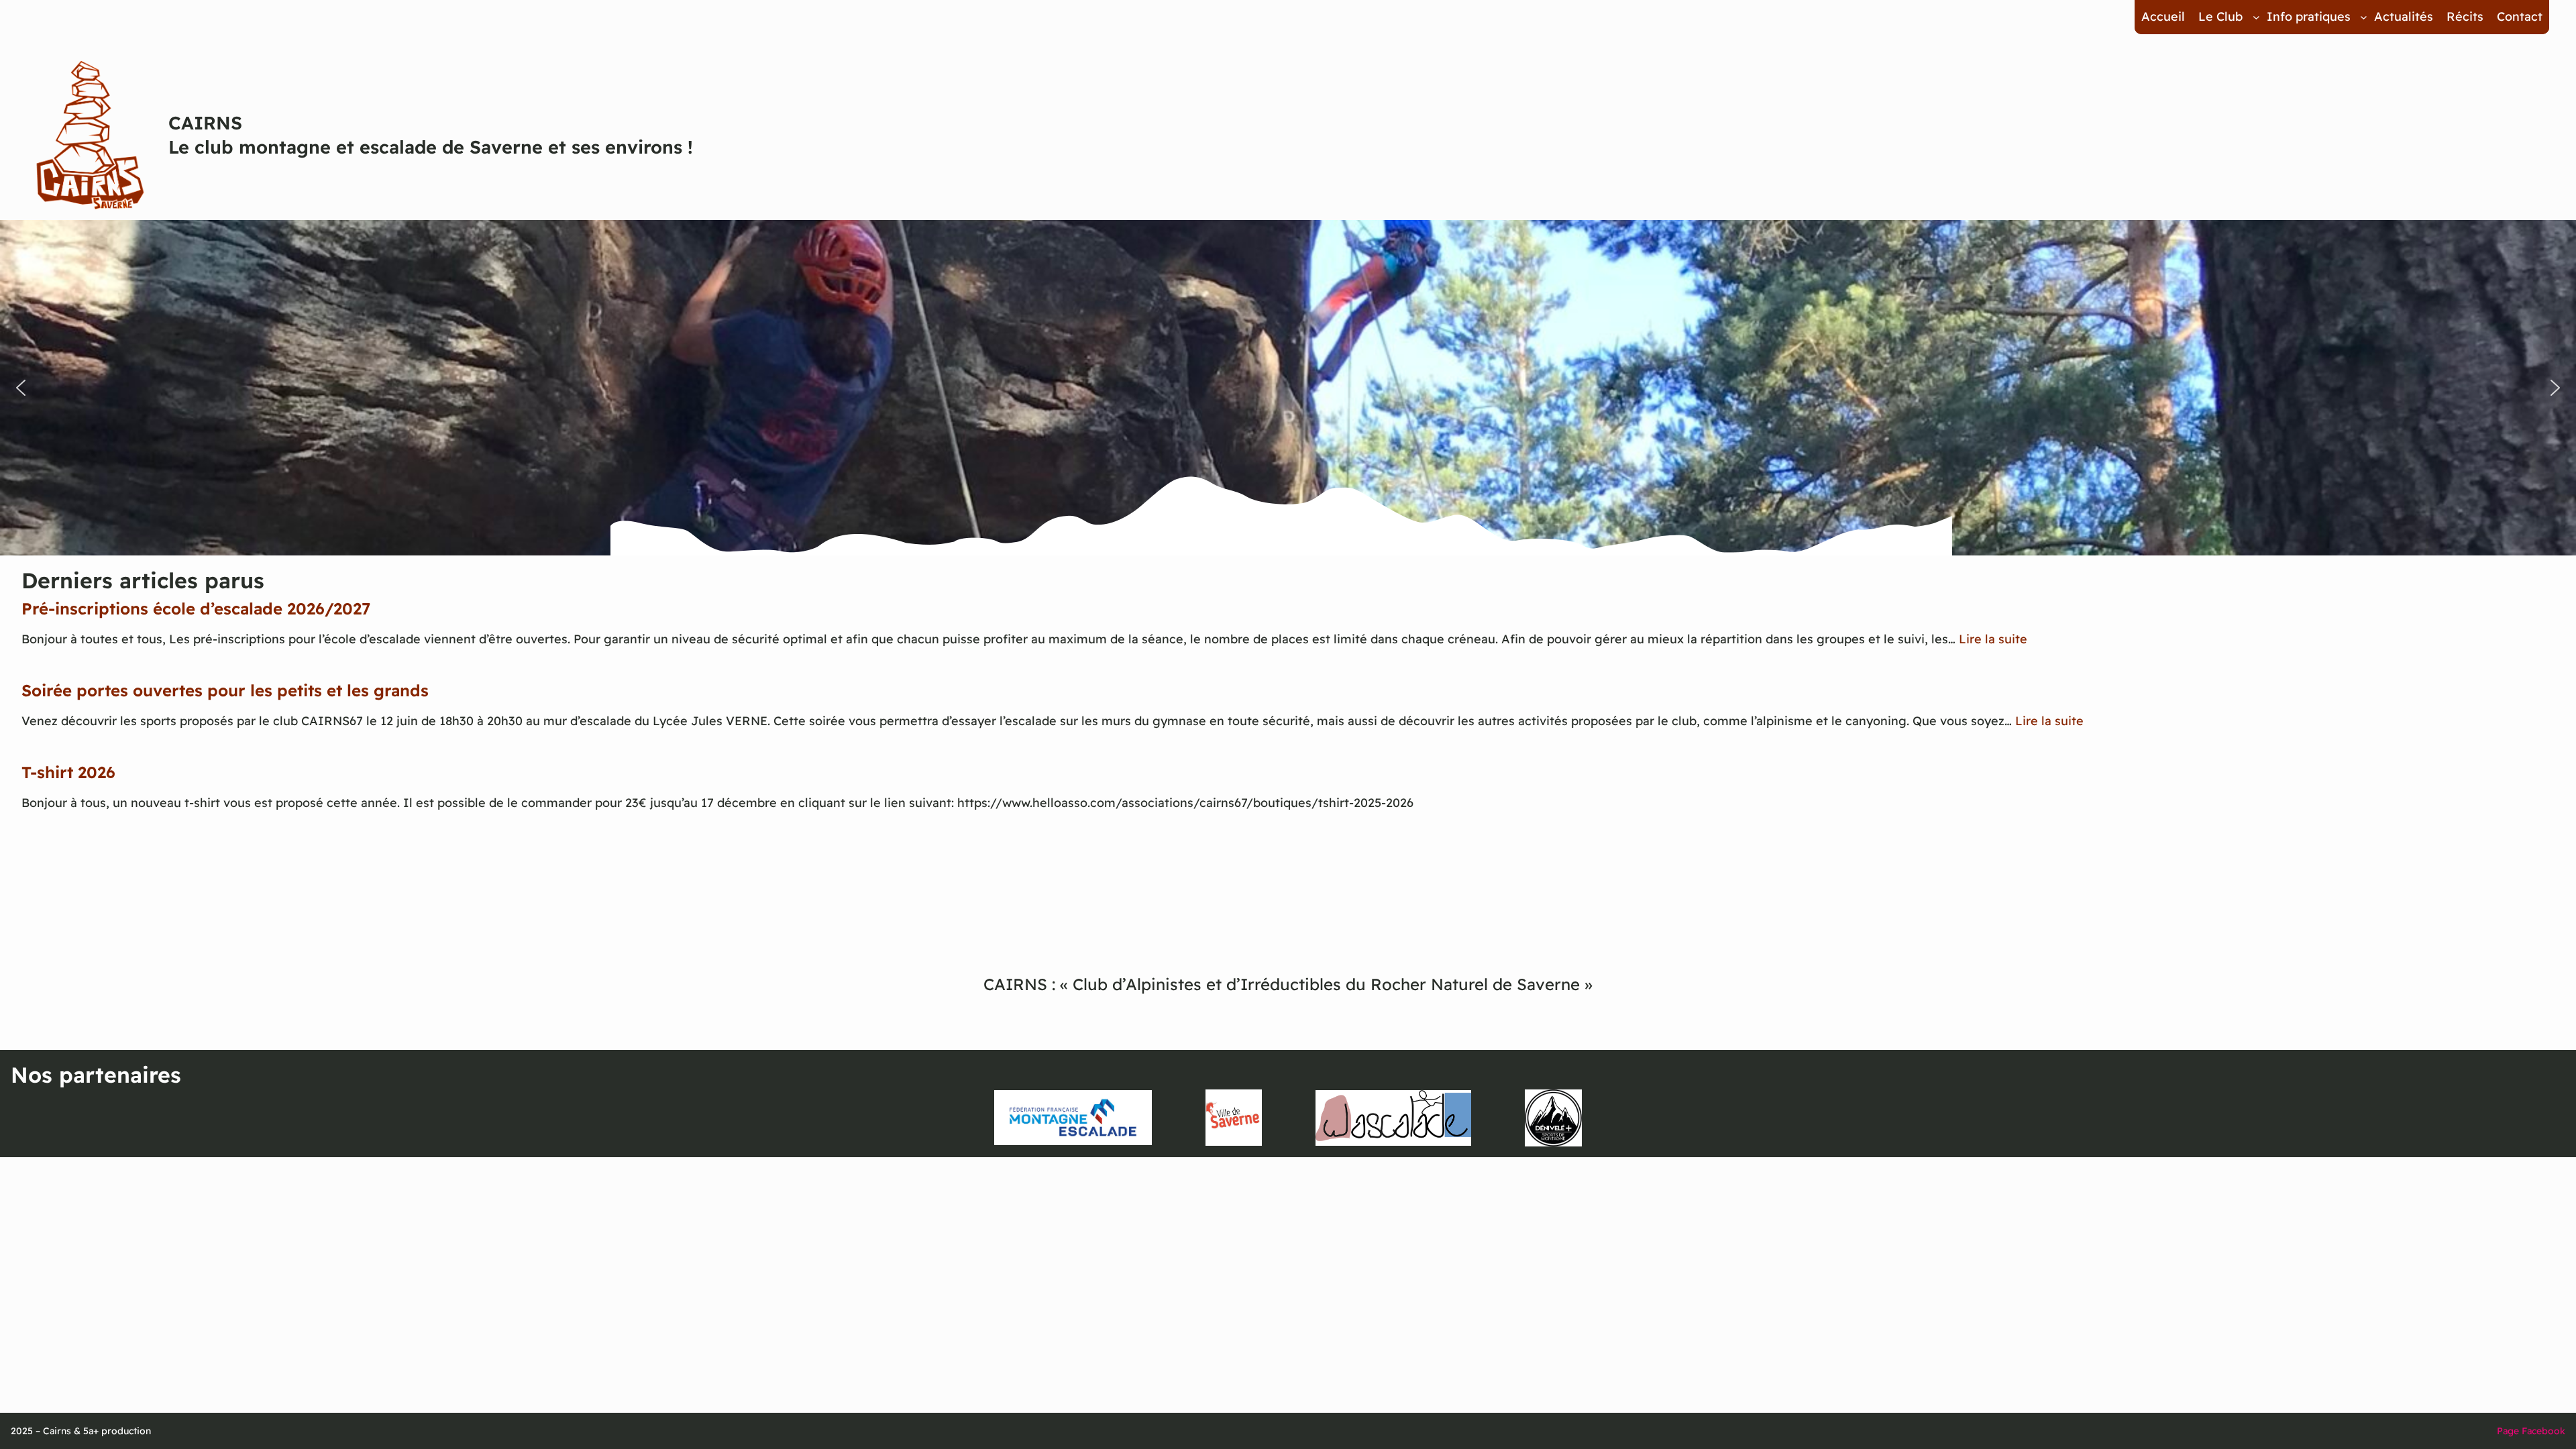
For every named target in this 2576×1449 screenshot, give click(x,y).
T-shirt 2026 (68, 772)
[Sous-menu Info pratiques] (2364, 17)
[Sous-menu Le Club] (2256, 17)
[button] (21, 388)
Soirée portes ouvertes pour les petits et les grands (225, 690)
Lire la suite (1993, 639)
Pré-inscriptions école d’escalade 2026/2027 (196, 608)
